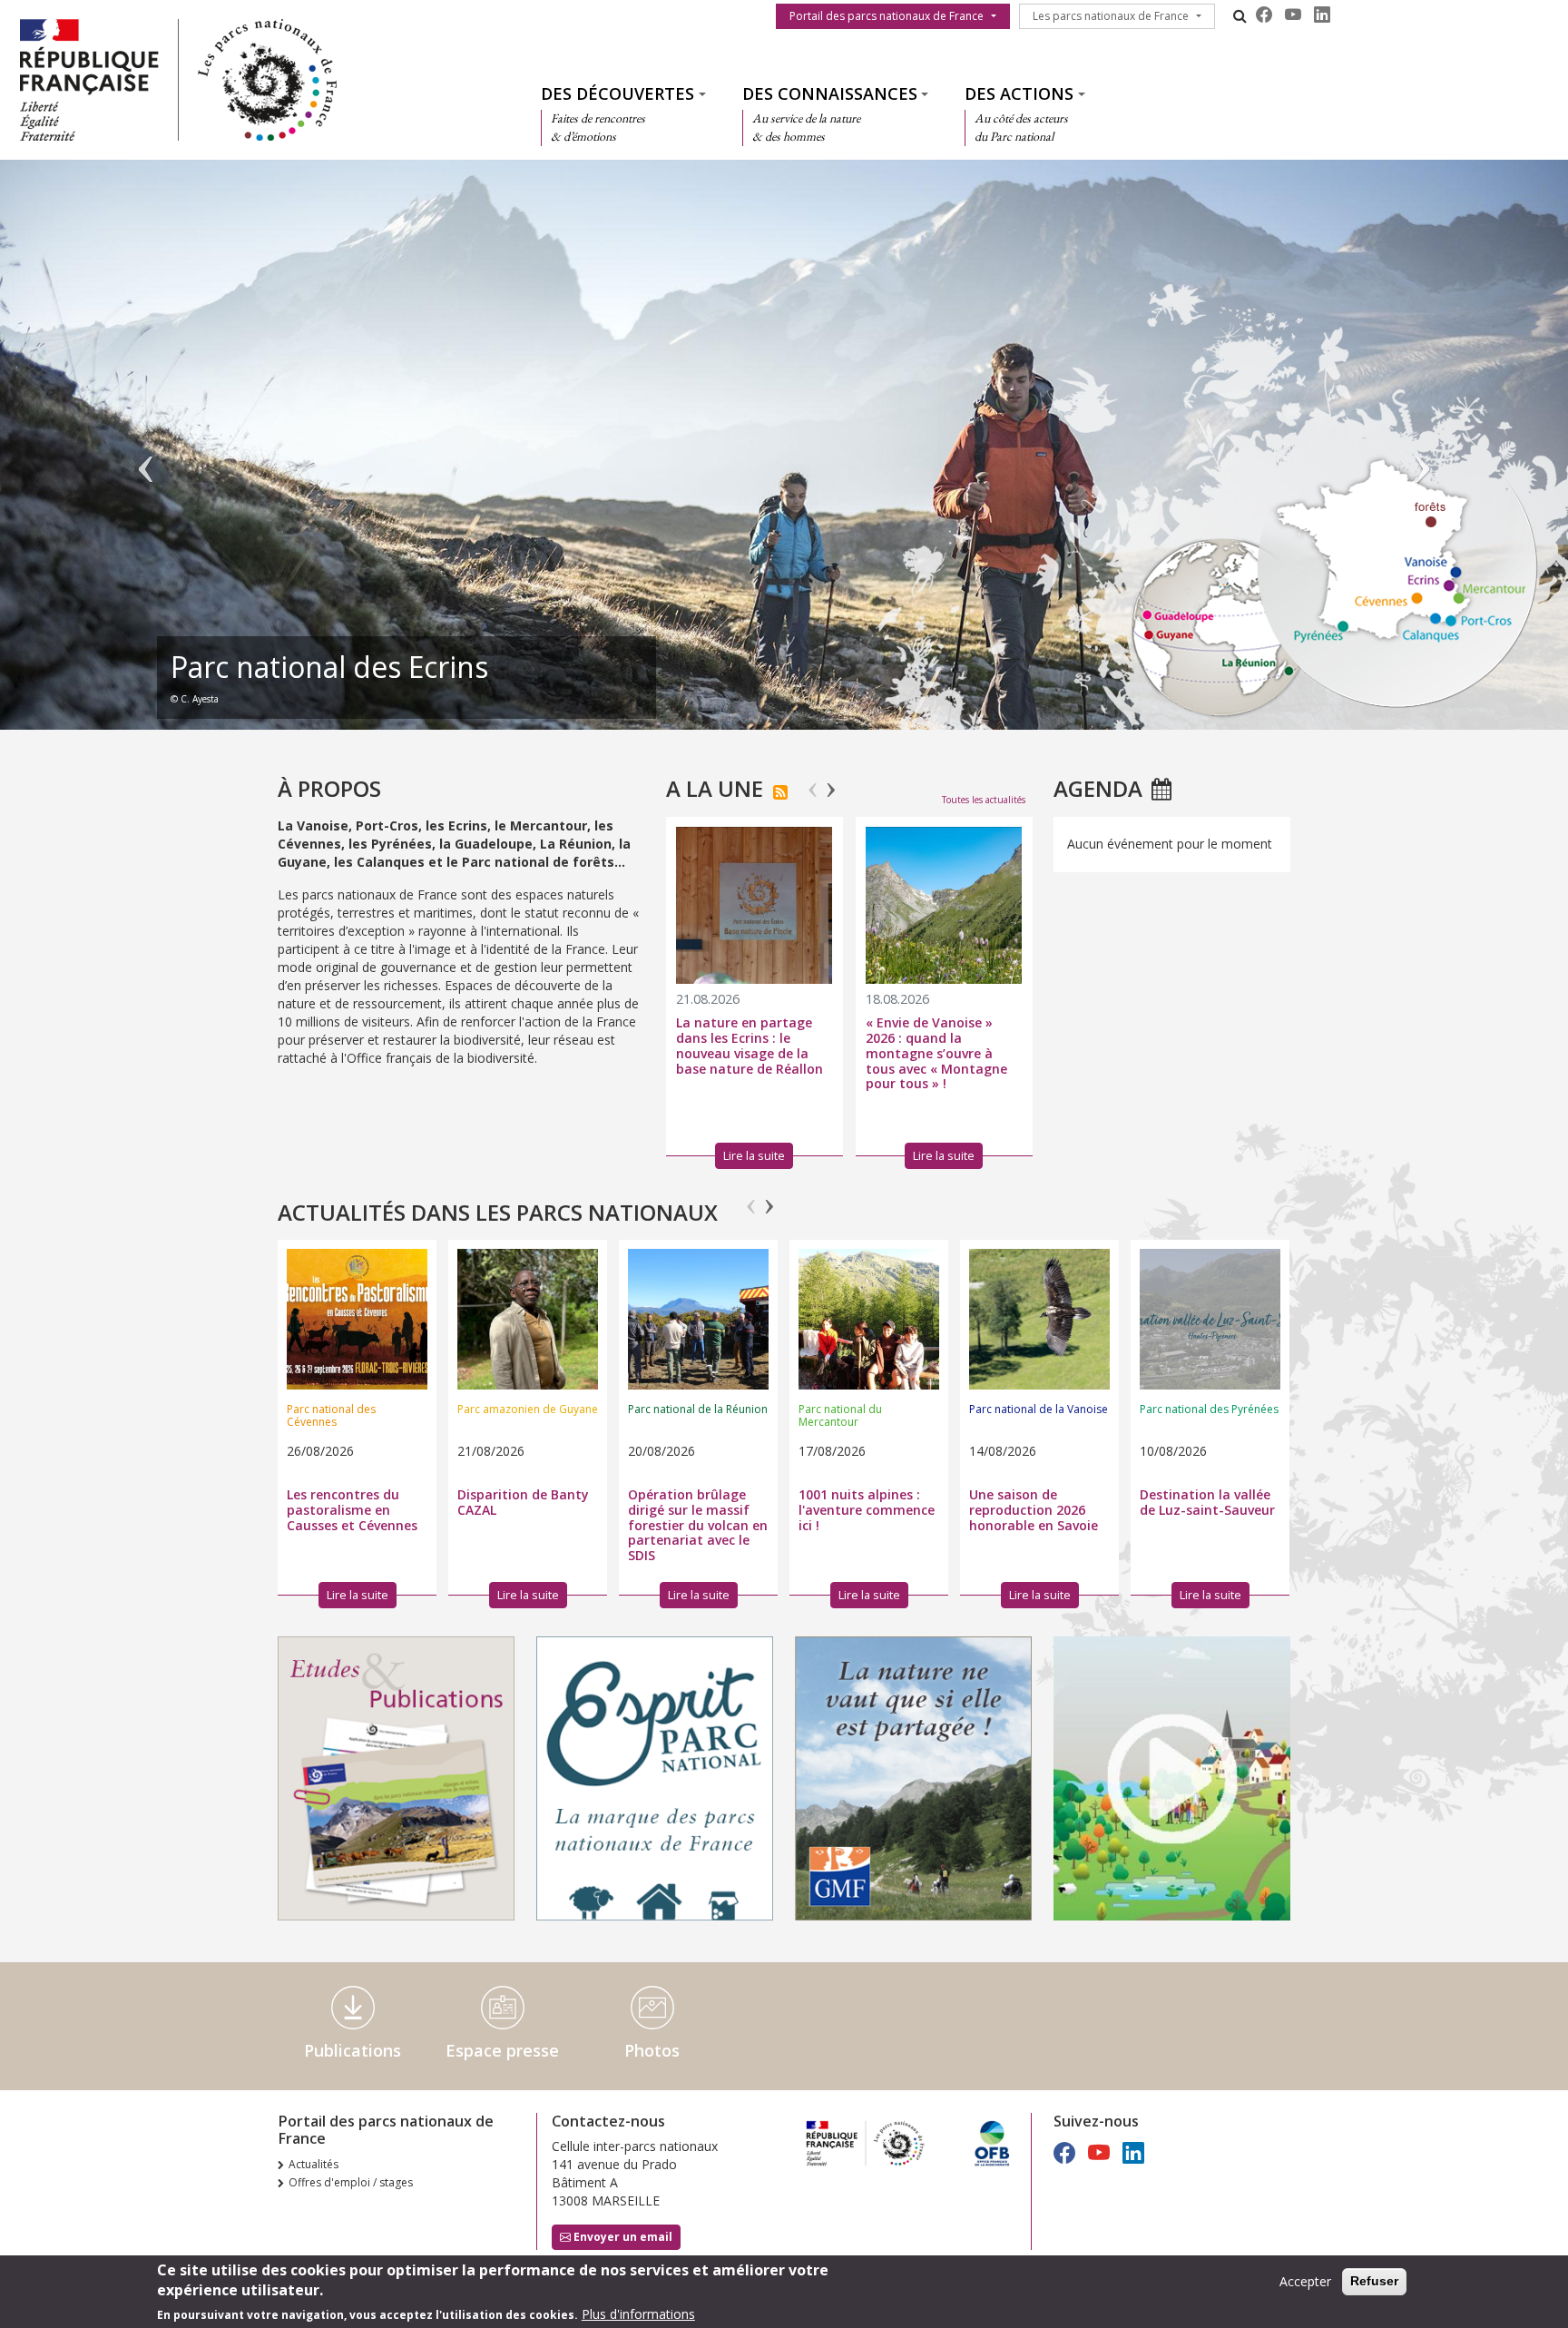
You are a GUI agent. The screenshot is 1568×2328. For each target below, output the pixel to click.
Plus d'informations (638, 2314)
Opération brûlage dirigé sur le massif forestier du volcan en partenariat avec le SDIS (698, 1525)
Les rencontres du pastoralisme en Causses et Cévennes (352, 1510)
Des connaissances (830, 93)
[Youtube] (1293, 15)
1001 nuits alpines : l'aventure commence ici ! (867, 1510)
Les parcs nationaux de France (1111, 16)
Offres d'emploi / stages (351, 2182)
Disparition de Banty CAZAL (523, 1502)
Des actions (1019, 93)
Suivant (1422, 454)
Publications (353, 2050)
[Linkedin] (1322, 15)
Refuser (1374, 2281)
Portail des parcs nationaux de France (887, 16)
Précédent (146, 454)
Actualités (314, 2164)
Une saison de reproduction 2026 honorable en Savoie (1034, 1510)
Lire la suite (358, 1595)
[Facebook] (1264, 15)
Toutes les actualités (984, 800)
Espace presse (502, 2050)
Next (831, 782)
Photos (652, 2050)
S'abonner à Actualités (780, 792)
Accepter (1305, 2281)
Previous (813, 782)
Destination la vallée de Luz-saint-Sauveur (1207, 1502)
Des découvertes (617, 93)
